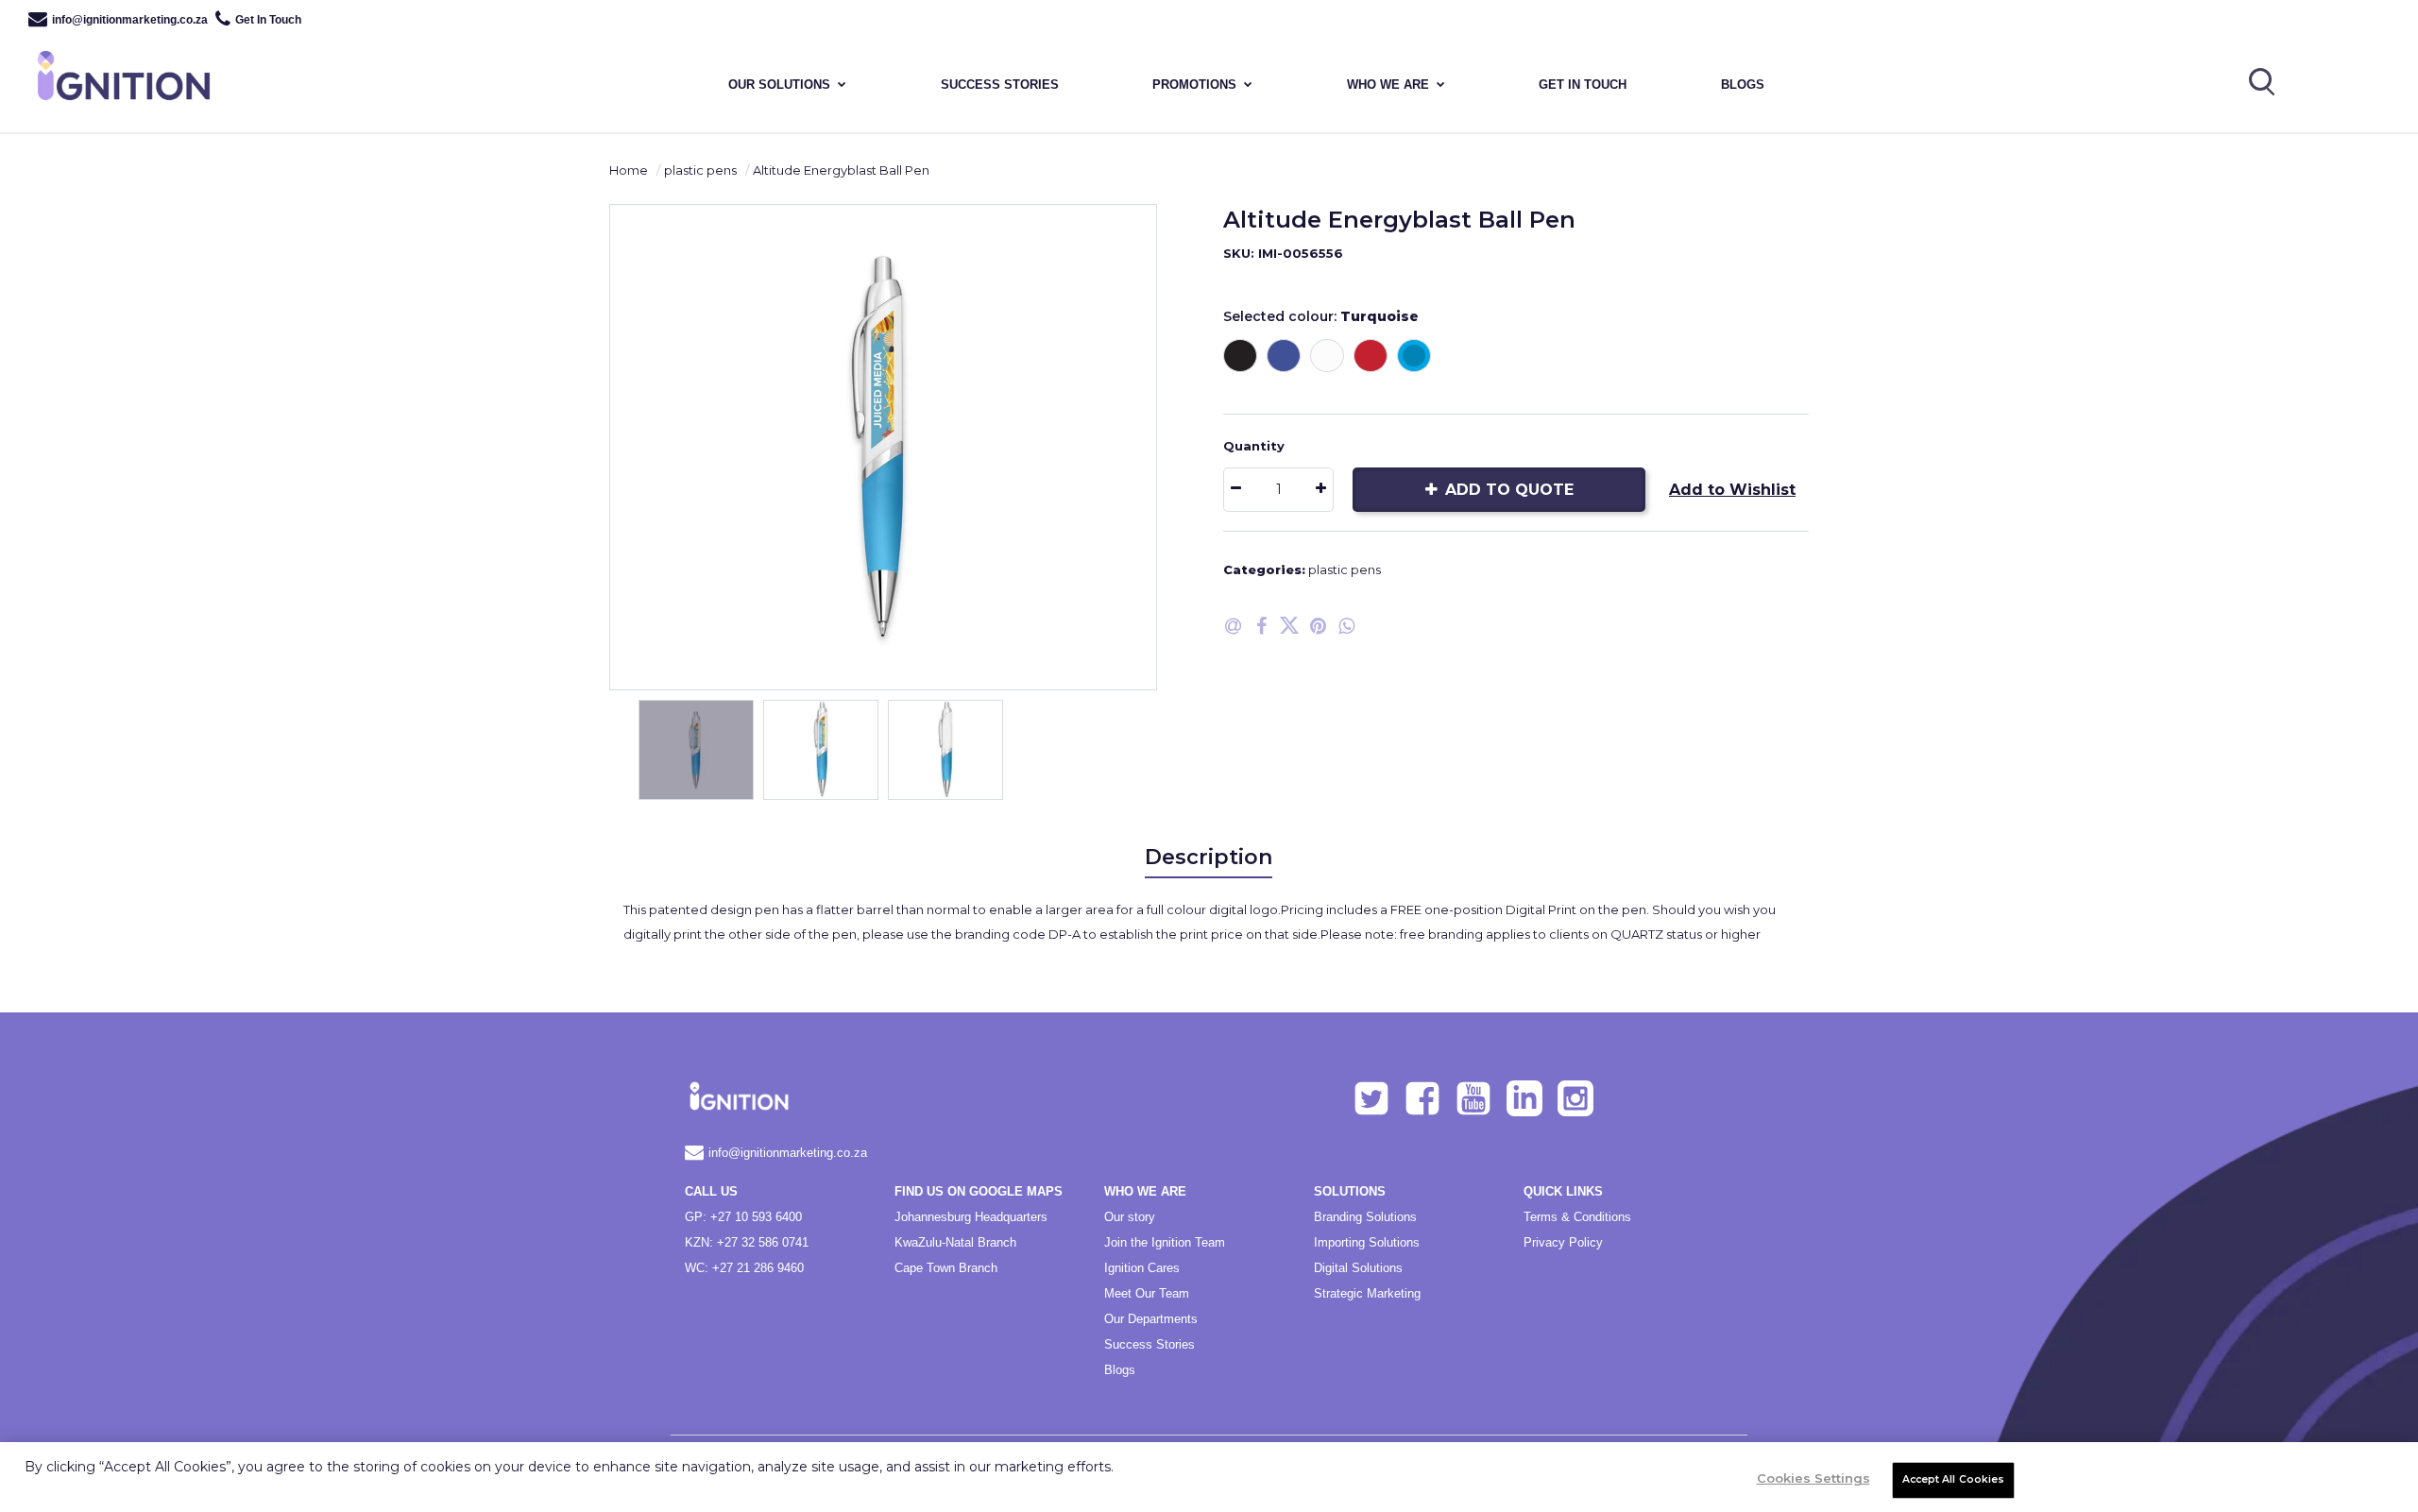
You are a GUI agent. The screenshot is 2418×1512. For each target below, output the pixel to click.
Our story (1130, 1217)
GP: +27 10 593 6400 (743, 1217)
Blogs (1743, 85)
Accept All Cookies (1954, 1479)
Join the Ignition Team (1165, 1242)
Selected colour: (1321, 316)
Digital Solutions (1358, 1268)
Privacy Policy (1563, 1242)
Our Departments (1151, 1319)
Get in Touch (1583, 85)
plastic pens (700, 170)
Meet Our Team (1147, 1293)
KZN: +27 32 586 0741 (747, 1242)
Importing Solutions (1367, 1242)
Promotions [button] (1194, 85)
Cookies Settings (1813, 1478)
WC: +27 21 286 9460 (744, 1268)
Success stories (1000, 85)
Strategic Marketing (1367, 1293)
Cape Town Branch (946, 1268)
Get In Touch (268, 20)
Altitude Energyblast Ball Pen (841, 170)
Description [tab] (1209, 857)
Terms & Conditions (1577, 1217)
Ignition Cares (1142, 1268)
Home (629, 170)
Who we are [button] (1388, 85)
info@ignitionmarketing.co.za (130, 20)
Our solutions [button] (779, 85)
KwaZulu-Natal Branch (955, 1242)
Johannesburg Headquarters (971, 1217)
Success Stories (1149, 1344)
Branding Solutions (1365, 1217)
